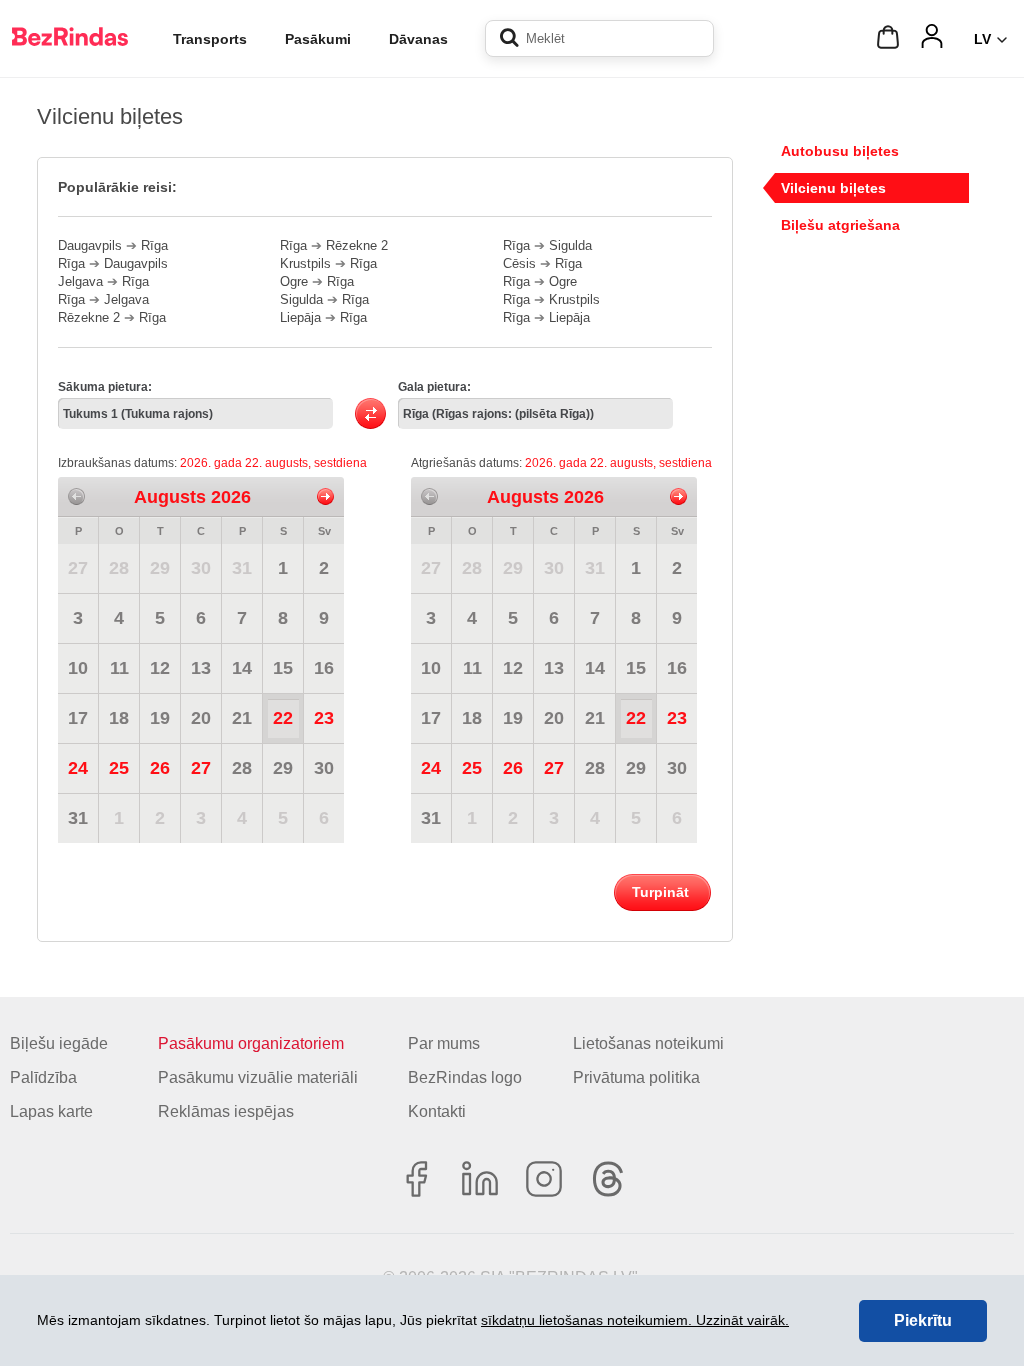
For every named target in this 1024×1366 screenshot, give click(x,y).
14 (242, 668)
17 (78, 718)
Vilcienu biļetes (833, 188)
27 (78, 568)
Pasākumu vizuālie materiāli (258, 1077)
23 (324, 718)
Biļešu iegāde (59, 1043)
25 (119, 768)
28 (119, 568)
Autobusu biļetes (840, 151)
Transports (210, 39)
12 (160, 668)
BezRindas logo (465, 1077)
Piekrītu (923, 1320)
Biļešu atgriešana (840, 225)
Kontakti (437, 1111)
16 (324, 668)
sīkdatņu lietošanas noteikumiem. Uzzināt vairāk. (635, 1320)
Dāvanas (418, 39)
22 (283, 718)
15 (283, 668)
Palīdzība (43, 1077)
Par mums (444, 1043)
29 (160, 568)
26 (160, 768)
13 (201, 668)
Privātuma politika (636, 1077)
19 (160, 718)
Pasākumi (318, 39)
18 (119, 718)
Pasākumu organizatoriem (251, 1043)
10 (78, 668)
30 (201, 568)
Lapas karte (51, 1111)
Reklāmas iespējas (226, 1111)
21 (242, 718)
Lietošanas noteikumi (648, 1043)
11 (119, 668)
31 (242, 568)
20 (201, 718)
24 (78, 768)
